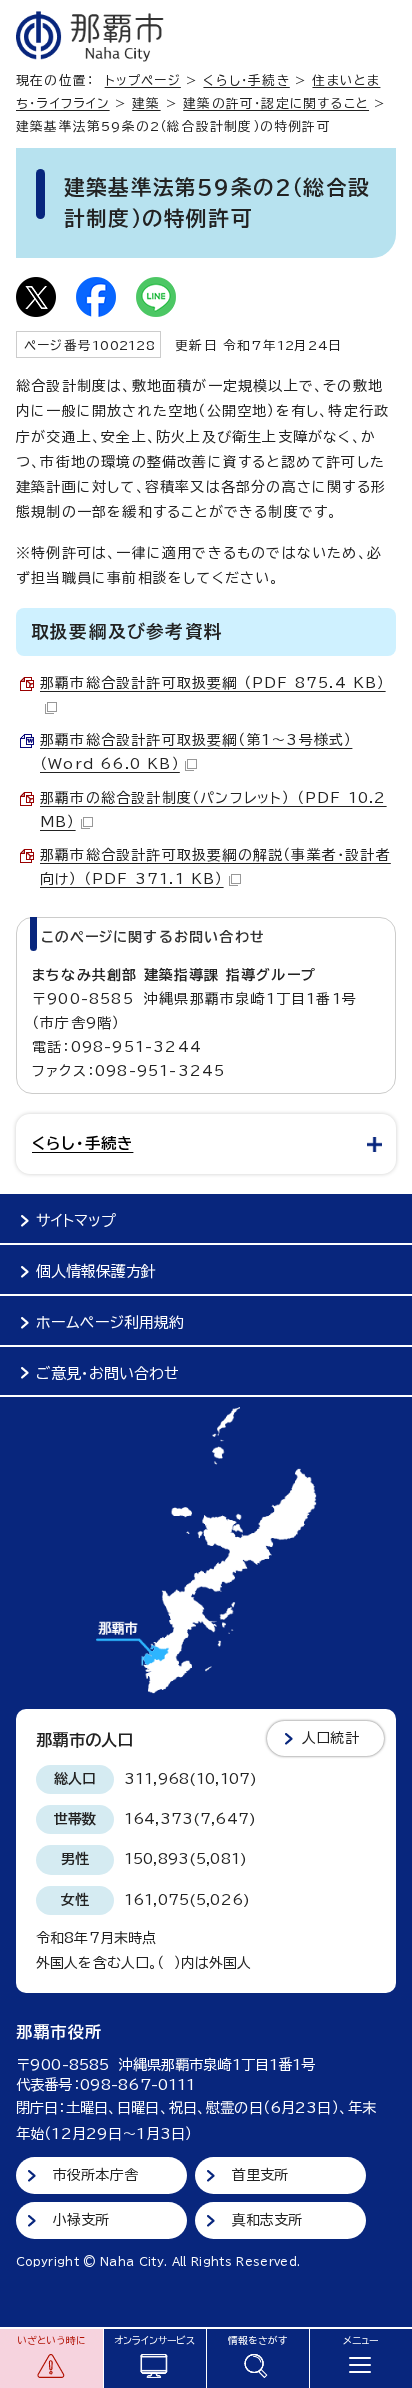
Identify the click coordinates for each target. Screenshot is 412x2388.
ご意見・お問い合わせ (107, 1373)
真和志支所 (267, 2220)
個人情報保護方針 (96, 1271)
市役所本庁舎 (95, 2175)
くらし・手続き (246, 80)
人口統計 (330, 1738)
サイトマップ (76, 1220)
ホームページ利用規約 (110, 1322)
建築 (146, 103)
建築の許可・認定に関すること (276, 103)
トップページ (143, 80)
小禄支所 (81, 2220)
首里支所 (260, 2175)
